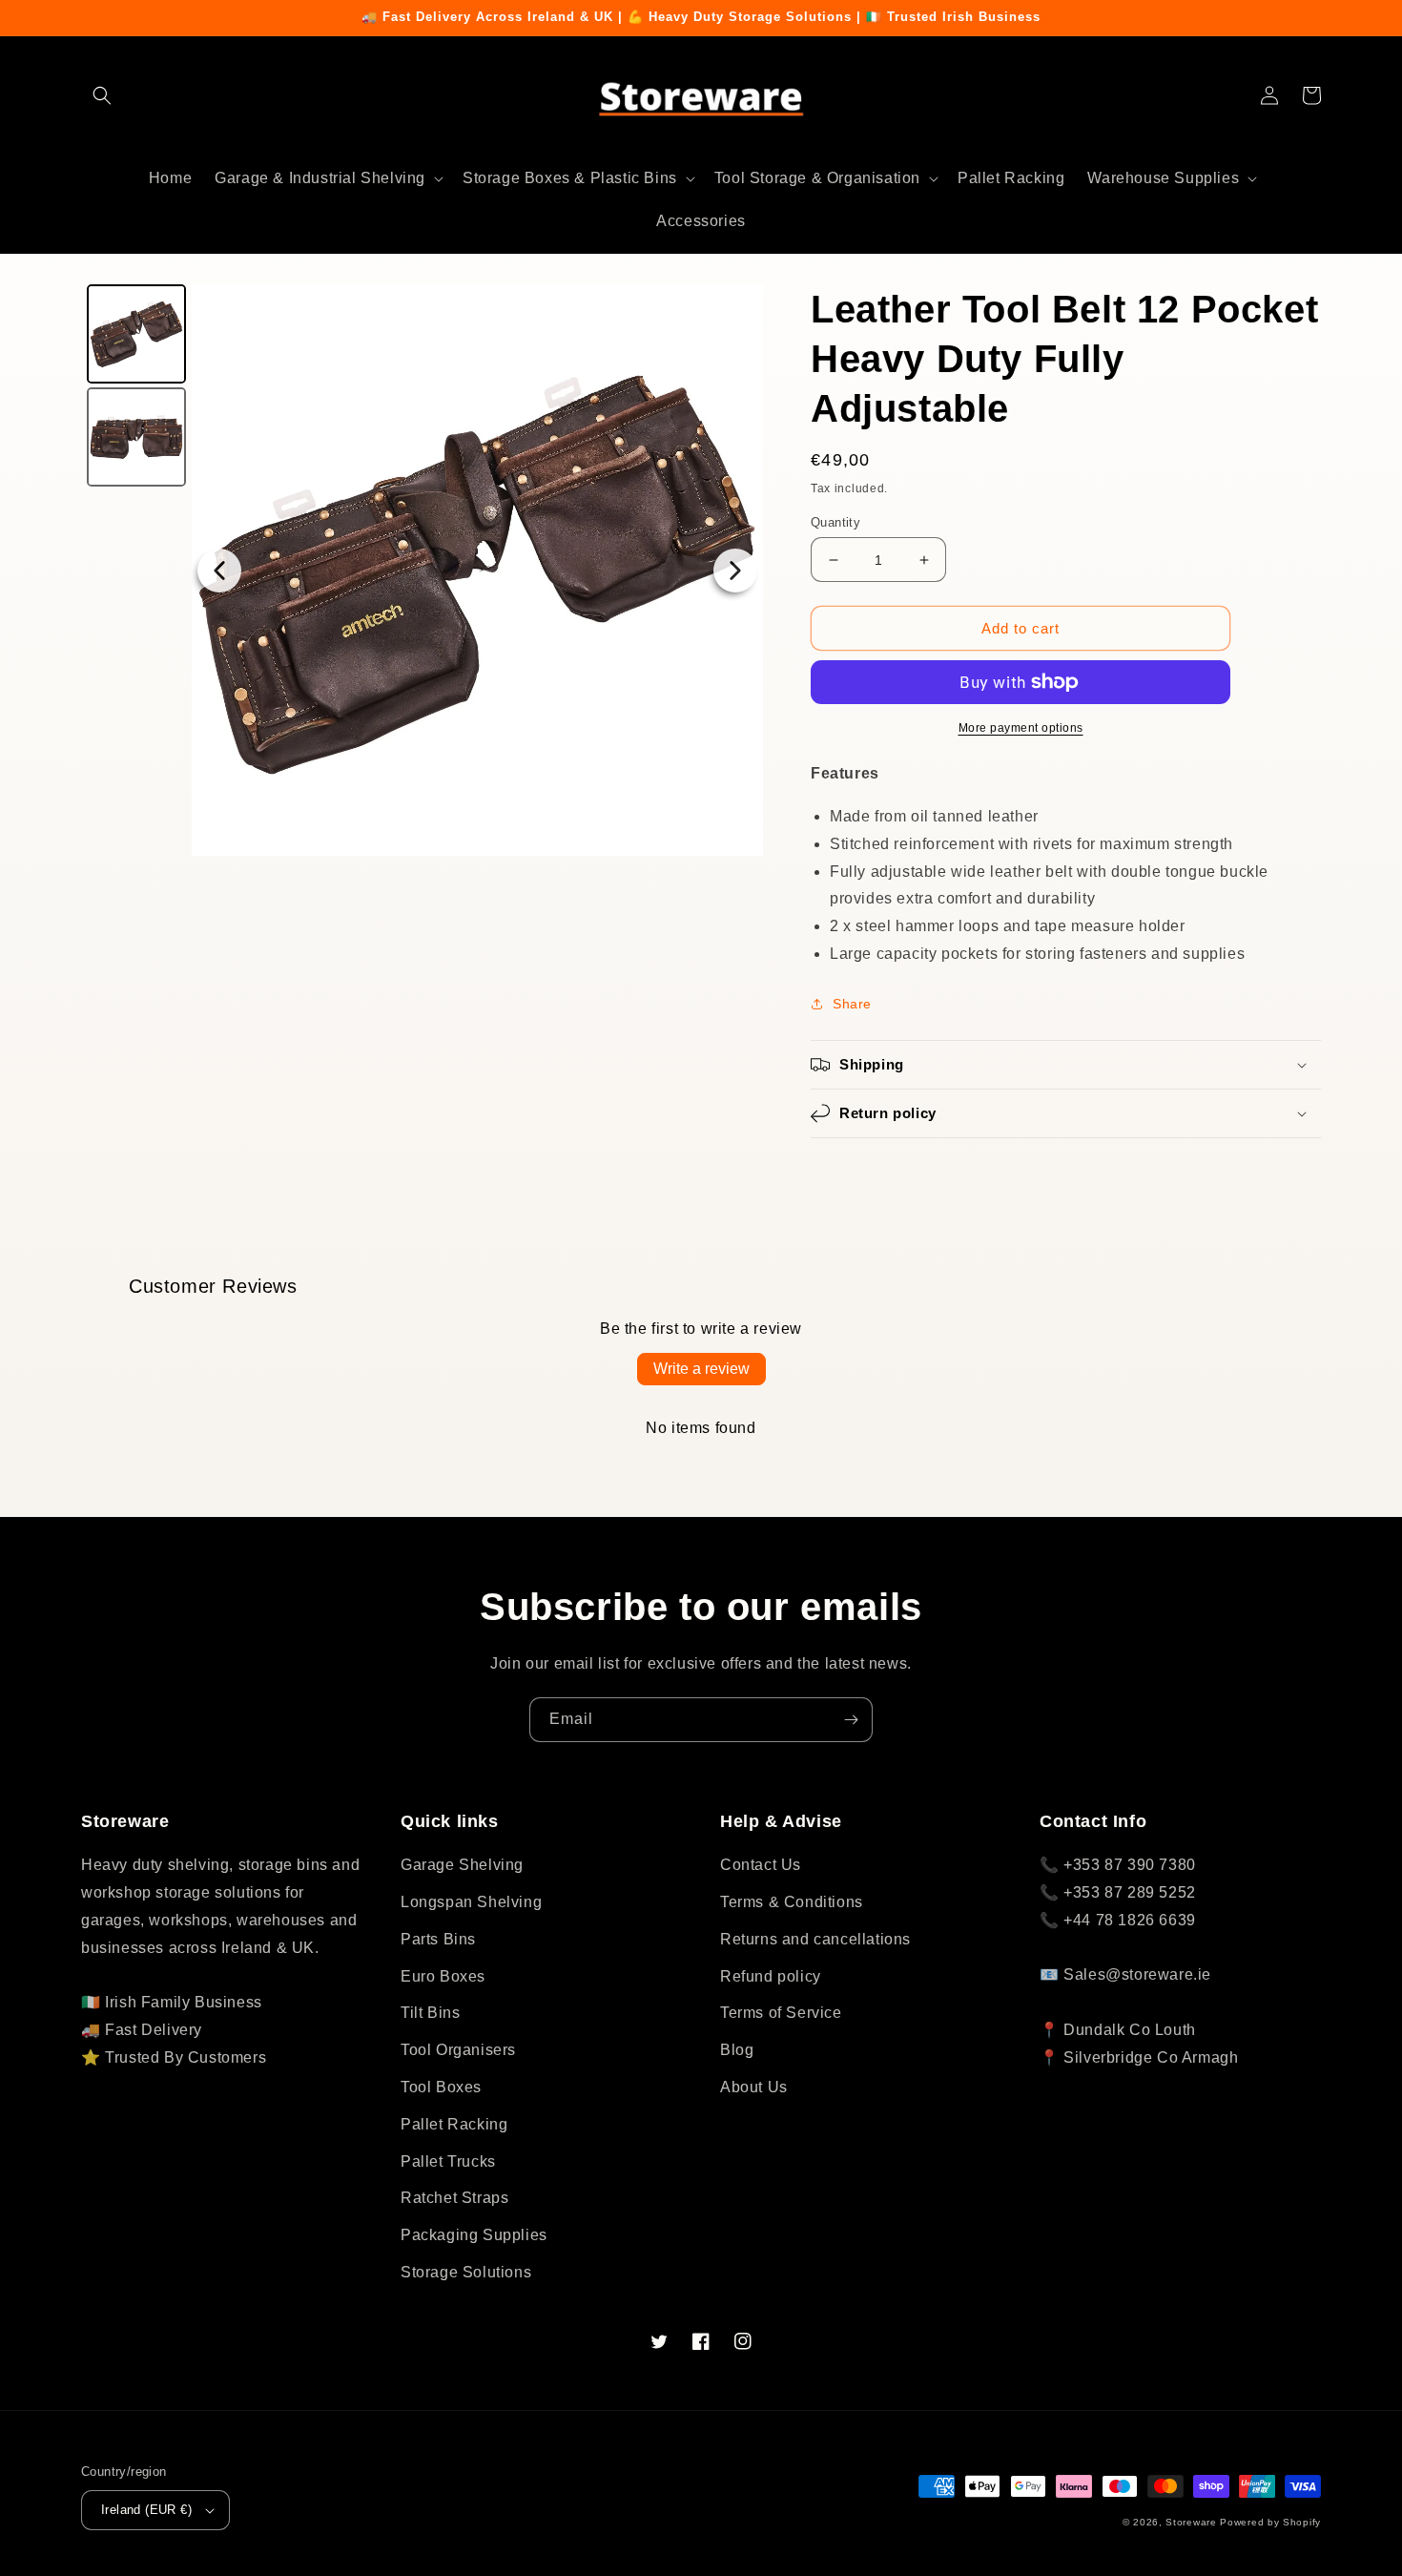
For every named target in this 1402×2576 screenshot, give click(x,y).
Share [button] (852, 1004)
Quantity (835, 522)
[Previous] (219, 571)
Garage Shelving (462, 1865)
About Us (754, 2087)
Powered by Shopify (1270, 2522)
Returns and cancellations (815, 1939)
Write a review (701, 1369)
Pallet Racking (454, 2124)
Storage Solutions (466, 2272)
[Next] (735, 571)
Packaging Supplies (474, 2235)
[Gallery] (422, 570)
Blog (737, 2050)
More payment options (1021, 728)
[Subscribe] (851, 1720)
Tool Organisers (458, 2050)
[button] (102, 95)
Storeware (1191, 2522)
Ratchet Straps (454, 2198)
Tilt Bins (430, 2013)
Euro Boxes (443, 1976)
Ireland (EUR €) (146, 2510)
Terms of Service (781, 2013)
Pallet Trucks (448, 2161)
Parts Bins (438, 1939)
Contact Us (761, 1865)
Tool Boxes (441, 2087)
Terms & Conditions (792, 1902)
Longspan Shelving (471, 1902)
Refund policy (771, 1976)
